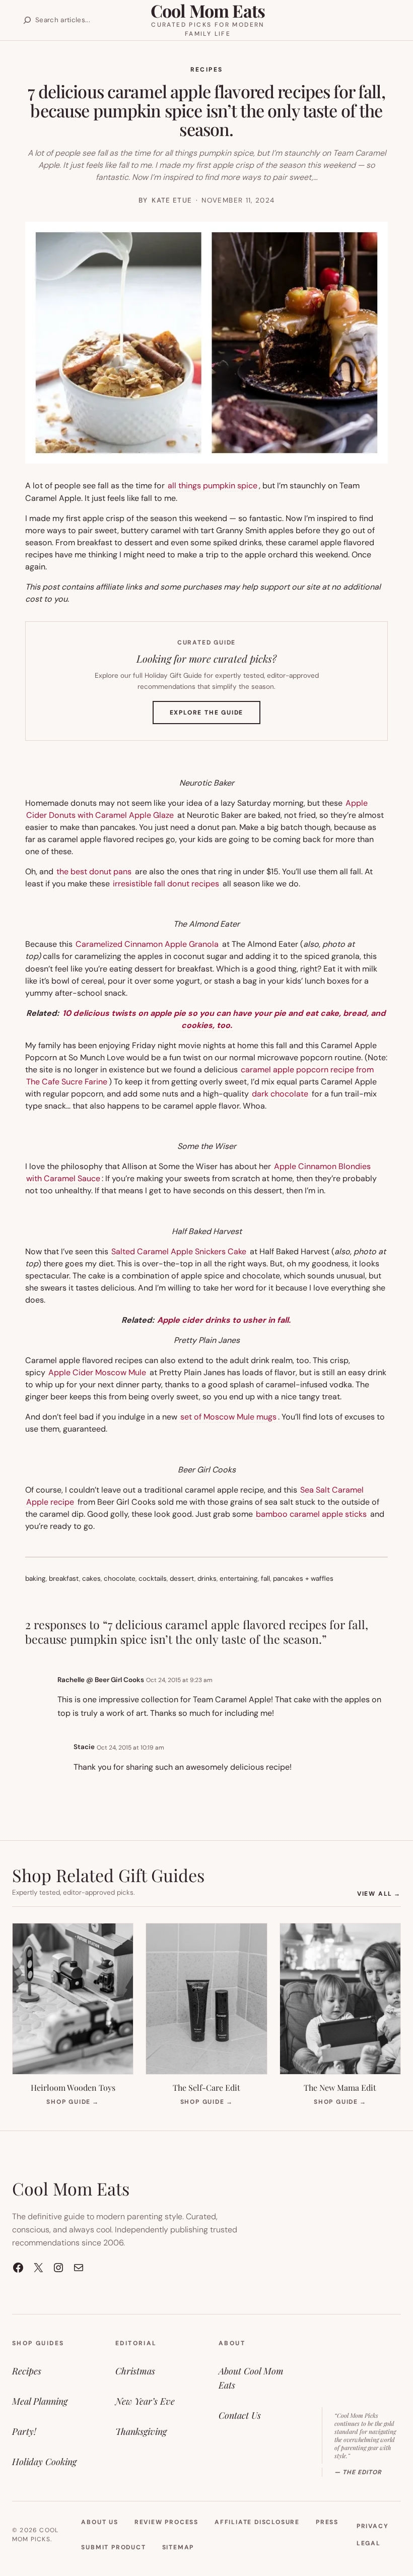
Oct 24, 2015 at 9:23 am (179, 1680)
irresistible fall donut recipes (165, 884)
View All (379, 1893)
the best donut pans (94, 872)
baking (36, 1579)
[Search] (27, 20)
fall (265, 1579)
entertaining (239, 1579)
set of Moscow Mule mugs (228, 1417)
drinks (207, 1579)
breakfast (64, 1579)
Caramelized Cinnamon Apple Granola (147, 944)
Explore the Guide (215, 716)
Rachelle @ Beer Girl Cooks (101, 1680)
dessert (182, 1579)
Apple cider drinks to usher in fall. (224, 1320)
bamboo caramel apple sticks (311, 1514)
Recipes (207, 70)
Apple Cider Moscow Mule (97, 1372)
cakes (91, 1579)
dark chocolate (280, 1094)
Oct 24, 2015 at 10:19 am (130, 1748)
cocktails (153, 1579)
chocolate (120, 1579)
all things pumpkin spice (213, 486)
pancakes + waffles (303, 1579)
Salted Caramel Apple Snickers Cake (179, 1251)
